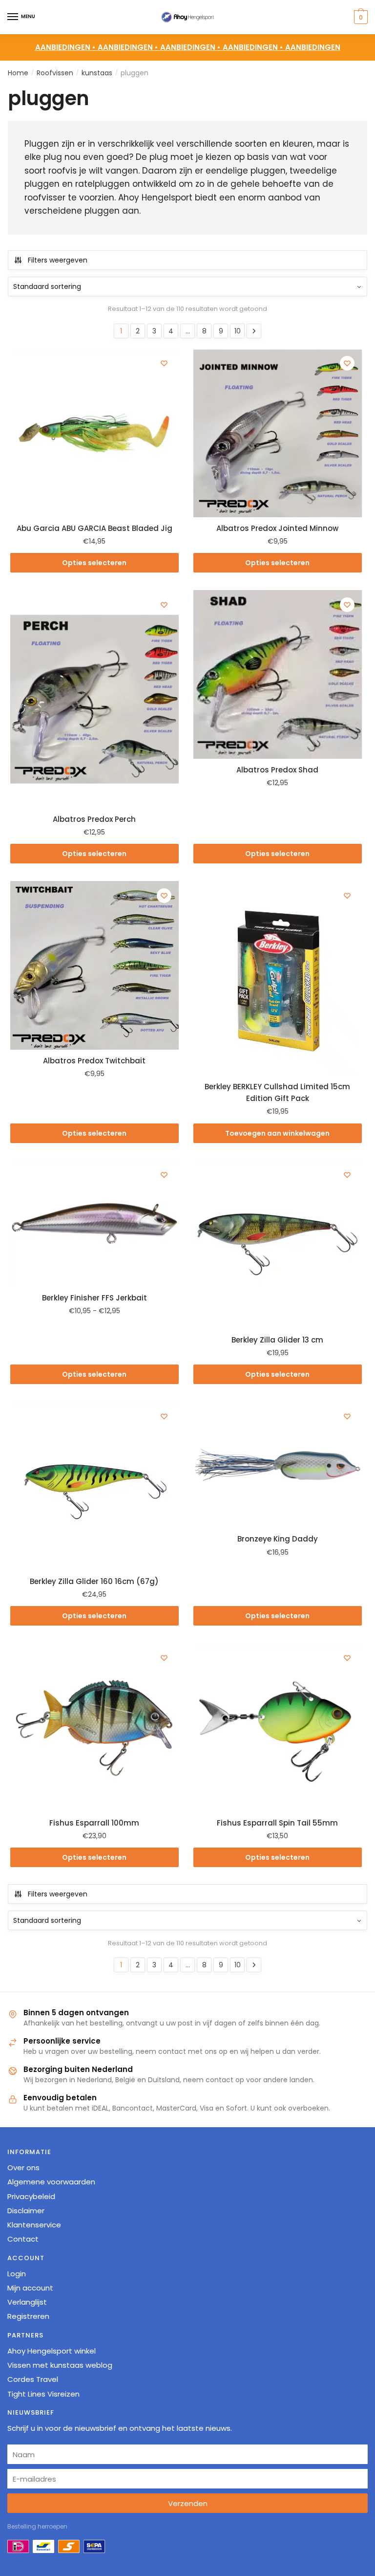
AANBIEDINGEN (313, 47)
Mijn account (30, 2288)
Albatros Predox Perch (94, 819)
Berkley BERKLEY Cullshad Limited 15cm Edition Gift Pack (277, 1092)
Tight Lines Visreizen (43, 2394)
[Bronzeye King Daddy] (278, 1465)
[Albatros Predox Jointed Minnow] (278, 433)
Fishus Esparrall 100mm (94, 1823)
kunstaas (97, 73)
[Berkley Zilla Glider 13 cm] (278, 1244)
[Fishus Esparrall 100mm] (94, 1728)
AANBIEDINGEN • (129, 47)
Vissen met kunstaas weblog (60, 2365)
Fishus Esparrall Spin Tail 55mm (277, 1823)
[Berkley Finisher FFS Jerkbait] (94, 1223)
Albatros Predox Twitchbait (94, 1061)
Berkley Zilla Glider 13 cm (277, 1340)
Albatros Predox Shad (277, 770)
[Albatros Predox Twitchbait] (94, 965)
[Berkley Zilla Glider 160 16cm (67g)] (94, 1486)
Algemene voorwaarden (51, 2182)
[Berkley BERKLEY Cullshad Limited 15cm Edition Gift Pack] (278, 978)
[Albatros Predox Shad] (278, 674)
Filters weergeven (58, 260)
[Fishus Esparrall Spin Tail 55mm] (278, 1728)
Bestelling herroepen (37, 2526)
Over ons (23, 2168)
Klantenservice (34, 2225)
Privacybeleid (31, 2196)
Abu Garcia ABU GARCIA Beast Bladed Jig (94, 528)
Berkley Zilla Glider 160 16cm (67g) (94, 1581)
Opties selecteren (94, 563)
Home (18, 73)
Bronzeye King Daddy (278, 1539)
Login (17, 2274)
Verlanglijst (27, 2302)
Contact (23, 2239)
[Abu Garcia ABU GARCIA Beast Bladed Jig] (94, 433)
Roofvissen (55, 73)
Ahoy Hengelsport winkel (52, 2351)
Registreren (28, 2317)
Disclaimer (26, 2211)
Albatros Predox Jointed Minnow (277, 528)
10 (238, 331)
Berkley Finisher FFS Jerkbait (94, 1298)
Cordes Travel (33, 2379)
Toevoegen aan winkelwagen (277, 1133)
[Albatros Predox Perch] (94, 699)
